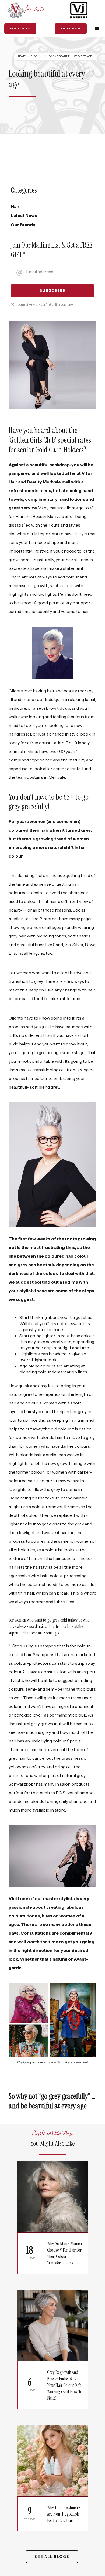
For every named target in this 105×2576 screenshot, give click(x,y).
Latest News (24, 215)
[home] (26, 10)
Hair (15, 206)
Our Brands (23, 225)
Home (22, 56)
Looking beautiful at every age (70, 56)
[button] (97, 29)
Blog (34, 56)
